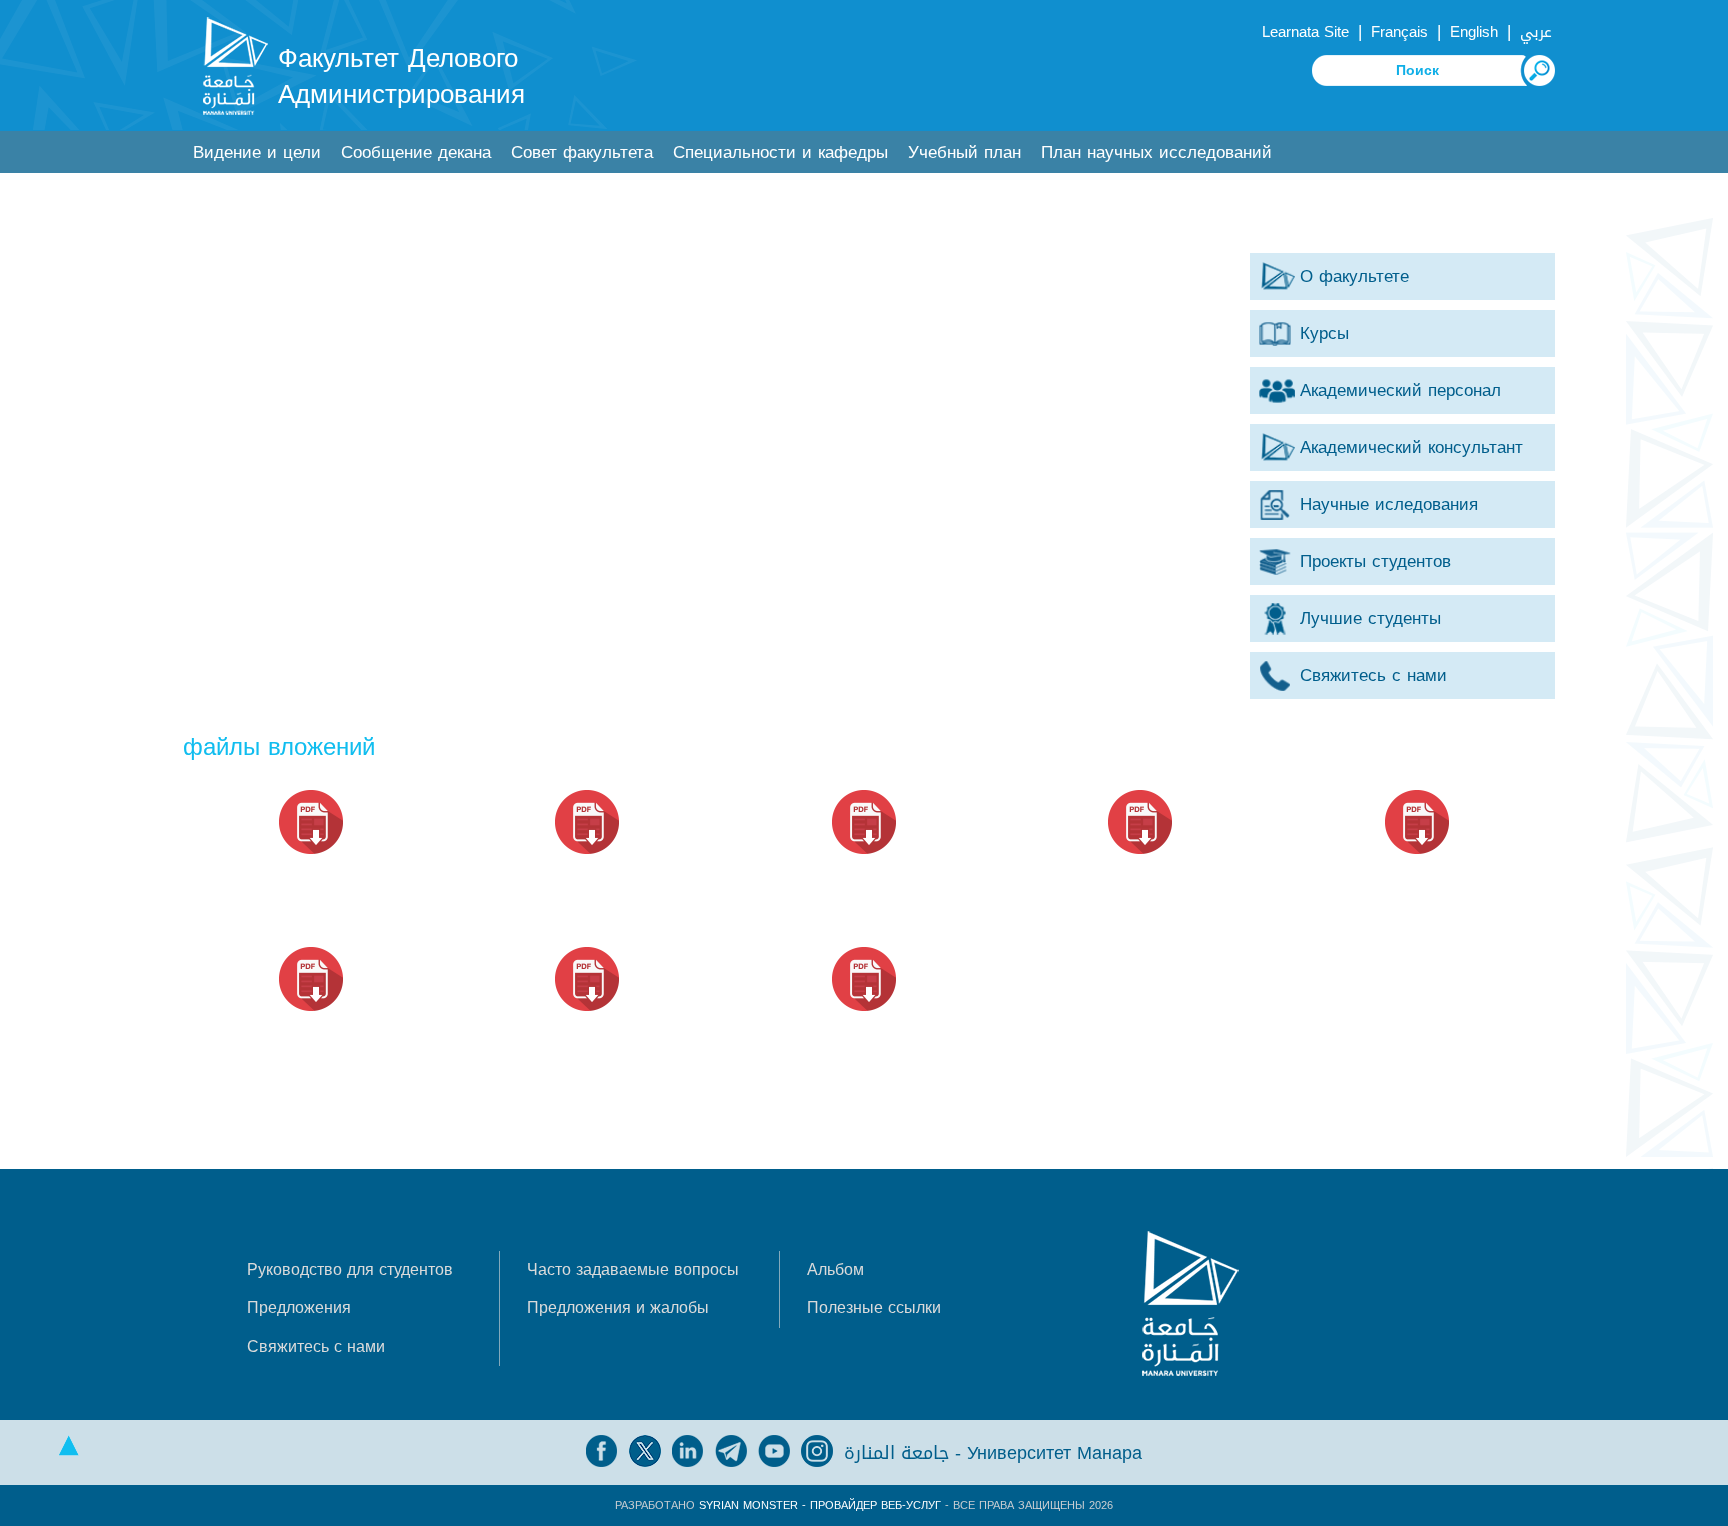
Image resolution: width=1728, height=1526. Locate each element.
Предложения (299, 1307)
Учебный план (964, 152)
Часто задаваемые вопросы (633, 1269)
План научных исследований (1156, 152)
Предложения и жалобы (618, 1307)
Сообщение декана (416, 152)
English (1474, 32)
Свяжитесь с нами (316, 1346)
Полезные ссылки (874, 1307)
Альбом (835, 1269)
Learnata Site (1305, 32)
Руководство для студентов (350, 1269)
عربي (1536, 32)
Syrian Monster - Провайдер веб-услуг (820, 1505)
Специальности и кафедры (780, 152)
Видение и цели (257, 152)
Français (1399, 32)
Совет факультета (582, 152)
